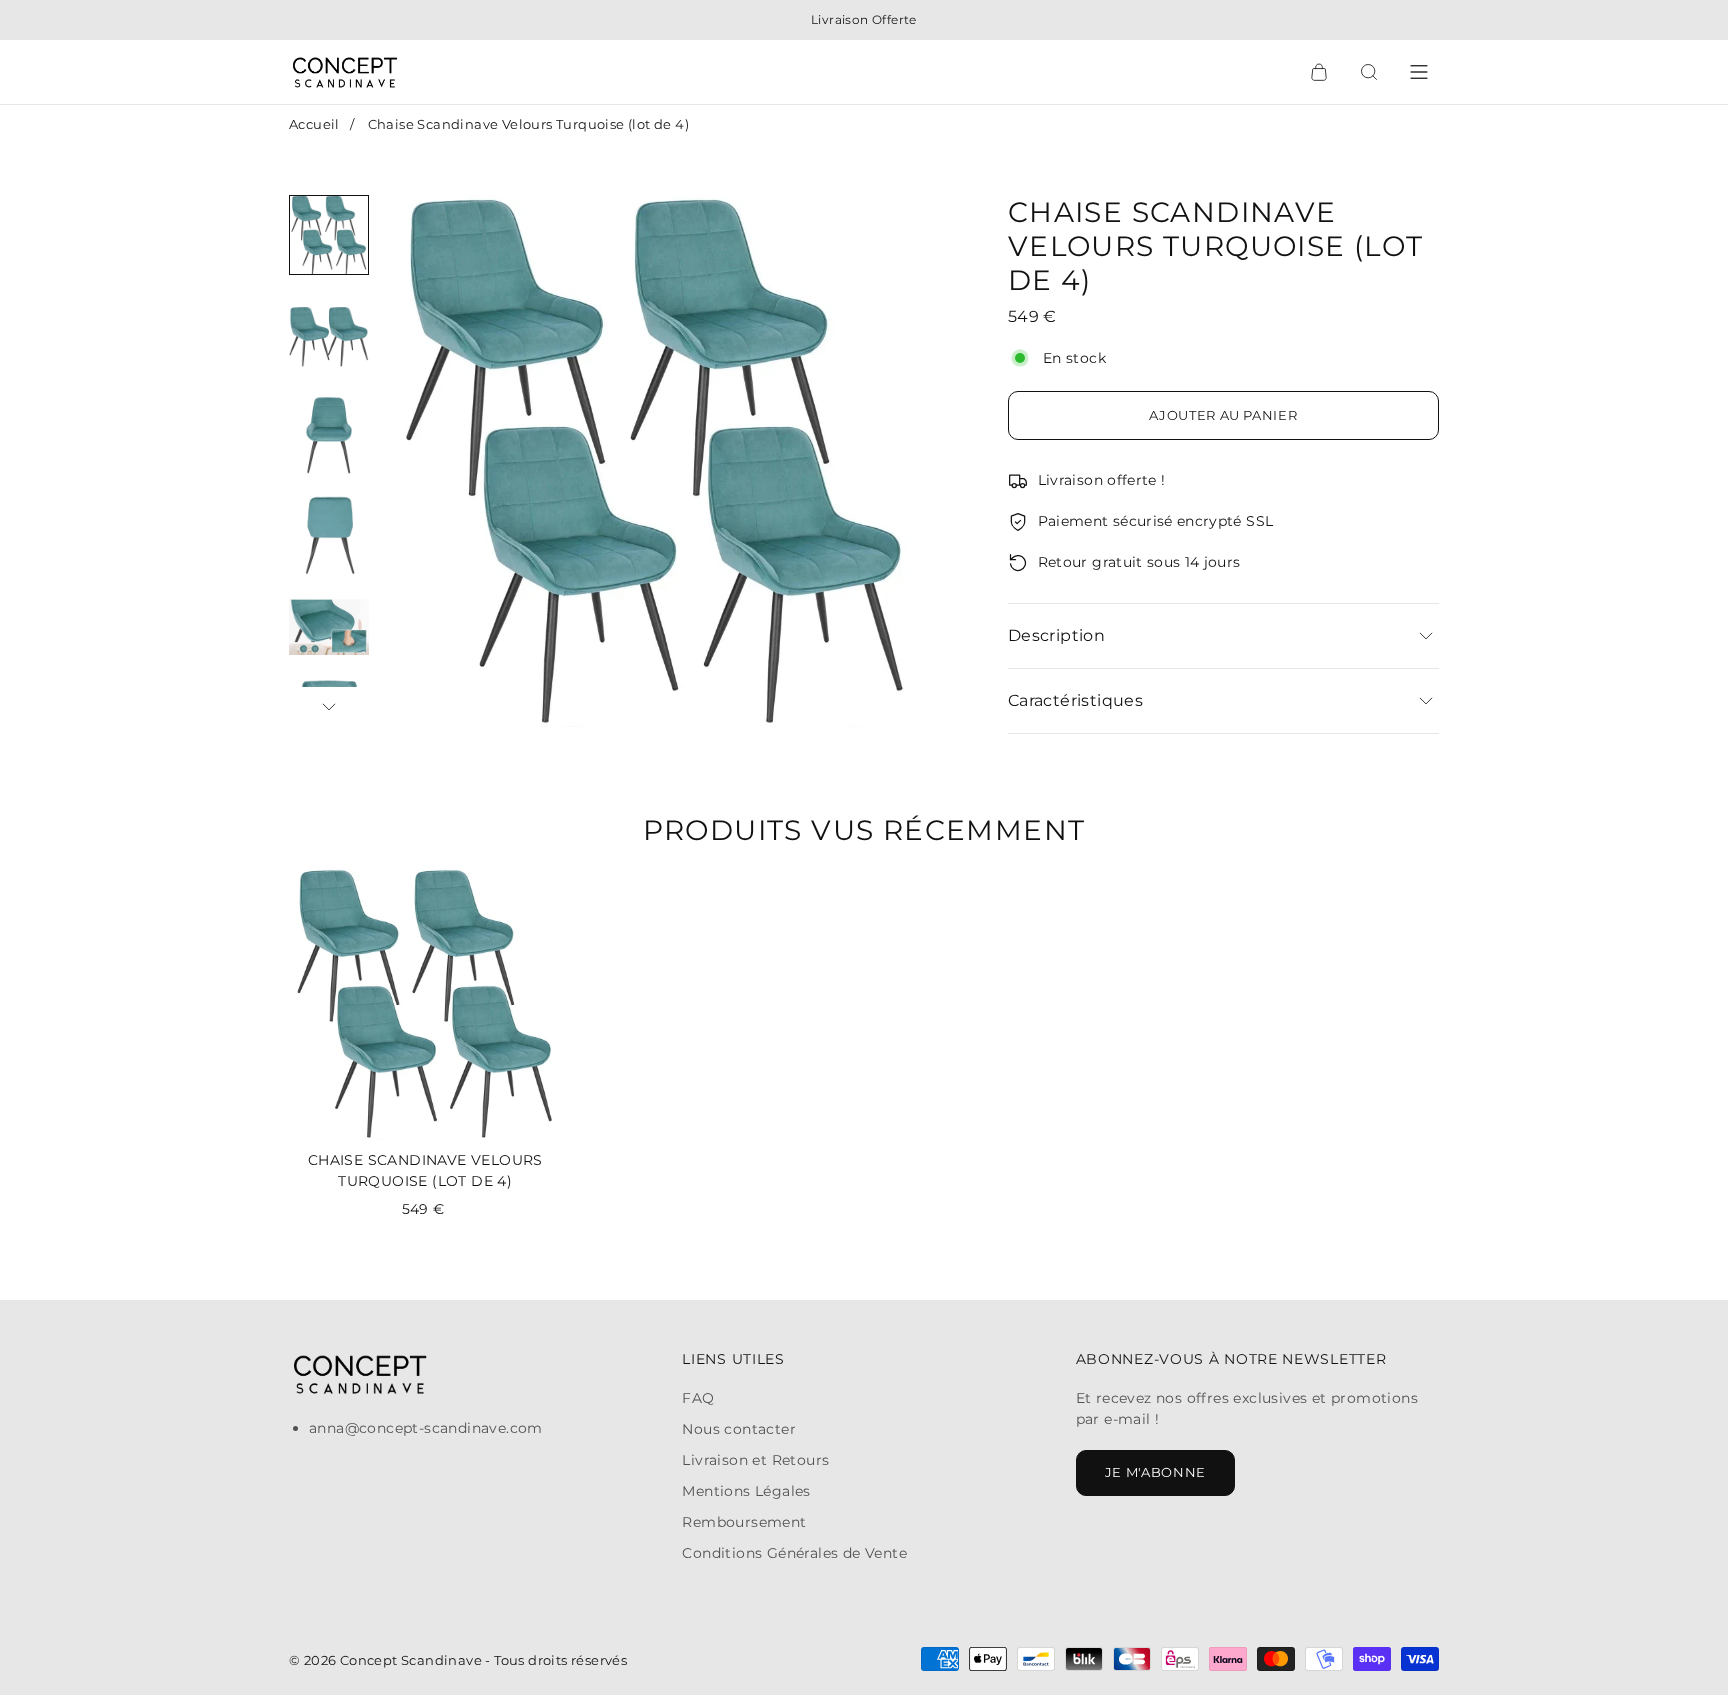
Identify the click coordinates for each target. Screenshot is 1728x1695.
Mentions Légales (746, 1491)
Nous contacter (739, 1429)
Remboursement (744, 1522)
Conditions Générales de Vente (794, 1553)
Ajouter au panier (1223, 415)
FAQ (698, 1398)
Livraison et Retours (755, 1460)
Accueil (314, 124)
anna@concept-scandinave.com (426, 1428)
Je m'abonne (1155, 1472)
